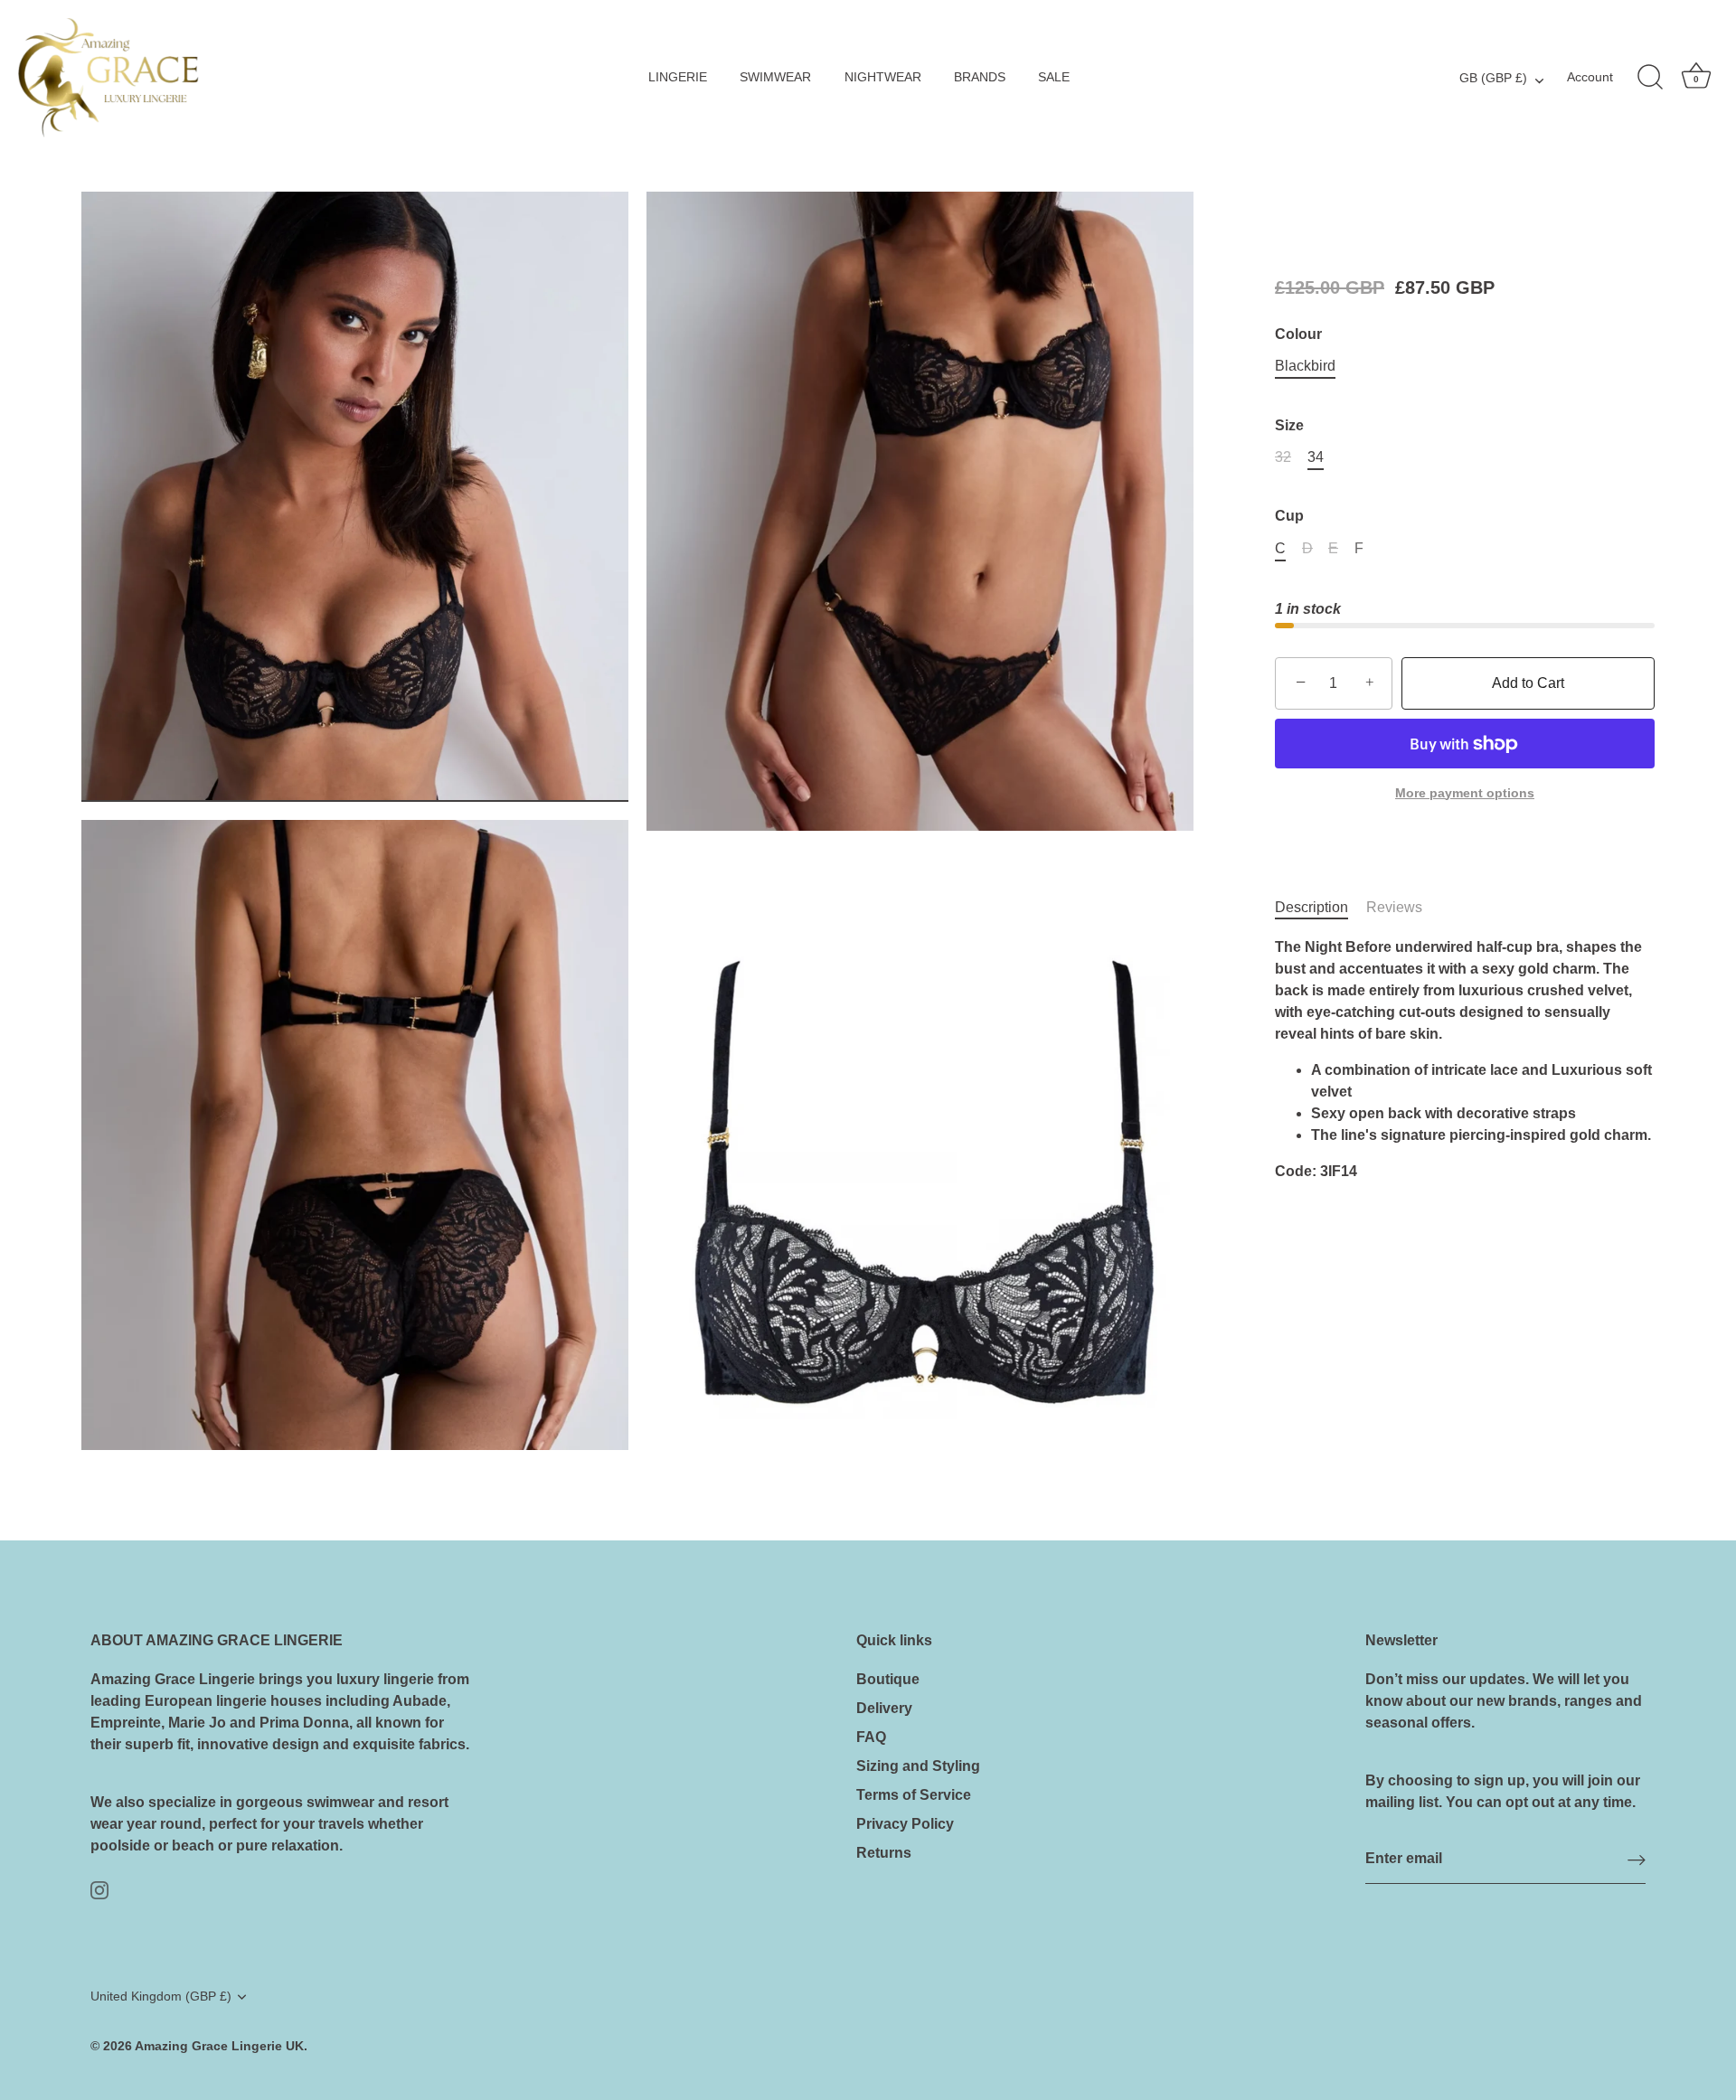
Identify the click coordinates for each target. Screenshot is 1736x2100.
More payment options (1465, 793)
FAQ (871, 1737)
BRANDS (980, 77)
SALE (1054, 77)
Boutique (888, 1679)
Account (1590, 77)
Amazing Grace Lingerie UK (219, 2046)
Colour (1298, 334)
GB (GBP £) (1493, 78)
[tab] (1321, 908)
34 (1316, 457)
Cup (1289, 517)
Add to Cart (1528, 683)
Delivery (884, 1708)
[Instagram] (99, 1889)
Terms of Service (914, 1795)
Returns (884, 1853)
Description (1311, 907)
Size (1289, 425)
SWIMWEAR (775, 77)
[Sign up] (1637, 1860)
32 (1283, 457)
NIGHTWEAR (883, 77)
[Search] (1650, 78)
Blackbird (1305, 366)
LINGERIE (678, 77)
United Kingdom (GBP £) (161, 1996)
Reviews (1394, 907)
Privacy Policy (905, 1824)
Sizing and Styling (918, 1766)
